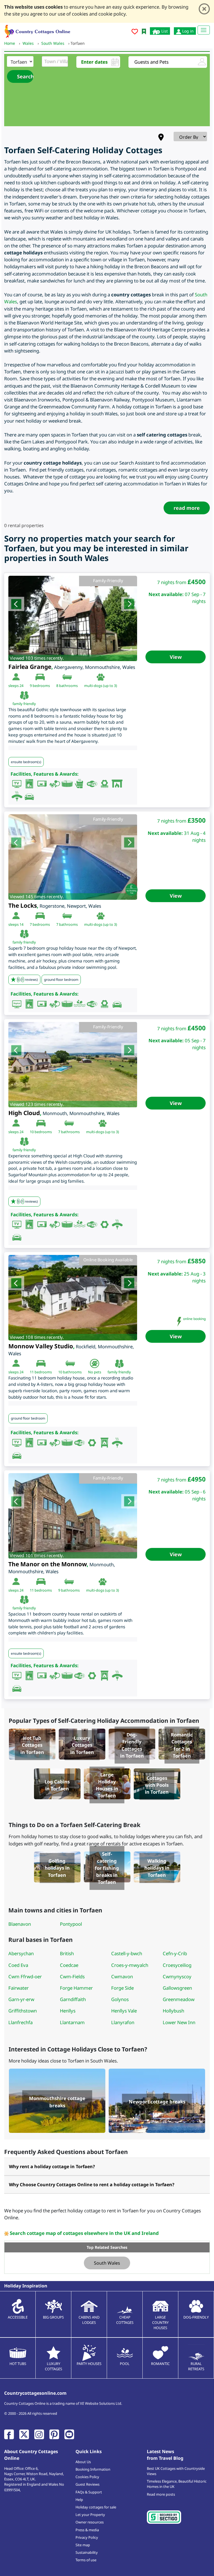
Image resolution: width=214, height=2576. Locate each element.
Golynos (120, 1999)
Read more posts (161, 2494)
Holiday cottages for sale (96, 2507)
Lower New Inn (179, 2022)
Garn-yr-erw (21, 1999)
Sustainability (87, 2552)
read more (187, 508)
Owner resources (90, 2522)
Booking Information (93, 2469)
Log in (187, 31)
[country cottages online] (38, 31)
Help (79, 2500)
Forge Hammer (76, 1988)
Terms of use (86, 2560)
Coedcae (69, 1965)
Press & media (87, 2530)
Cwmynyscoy (177, 1976)
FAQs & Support (89, 2492)
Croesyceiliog (177, 1965)
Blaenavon (20, 1924)
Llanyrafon (123, 2022)
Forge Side (122, 1988)
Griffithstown (23, 2011)
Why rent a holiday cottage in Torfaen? (52, 2166)
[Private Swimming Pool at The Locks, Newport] (73, 857)
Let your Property (90, 2515)
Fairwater (19, 1988)
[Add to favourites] (135, 32)
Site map (83, 2545)
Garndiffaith (73, 1999)
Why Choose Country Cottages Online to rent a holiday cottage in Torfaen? (92, 2185)
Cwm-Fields (72, 1976)
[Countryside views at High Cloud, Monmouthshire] (73, 1065)
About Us (83, 2462)
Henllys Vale (124, 2011)
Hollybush (173, 2011)
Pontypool (71, 1924)
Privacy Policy (87, 2537)
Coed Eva (18, 1965)
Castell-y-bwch (127, 1953)
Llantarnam (72, 2022)
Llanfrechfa (20, 2022)
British (67, 1953)
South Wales (107, 2263)
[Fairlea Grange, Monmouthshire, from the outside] (73, 619)
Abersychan (21, 1953)
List (164, 31)
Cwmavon (122, 1976)
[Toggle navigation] (204, 30)
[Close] (204, 9)
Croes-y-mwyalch (130, 1965)
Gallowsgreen (177, 1988)
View (176, 657)
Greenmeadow (179, 1999)
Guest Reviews (87, 2484)
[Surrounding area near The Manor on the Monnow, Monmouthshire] (73, 1516)
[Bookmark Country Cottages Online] (144, 31)
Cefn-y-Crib (175, 1953)
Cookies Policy (87, 2477)
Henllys (68, 2011)
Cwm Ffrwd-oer (25, 1976)
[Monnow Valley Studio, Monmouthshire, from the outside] (73, 1298)
